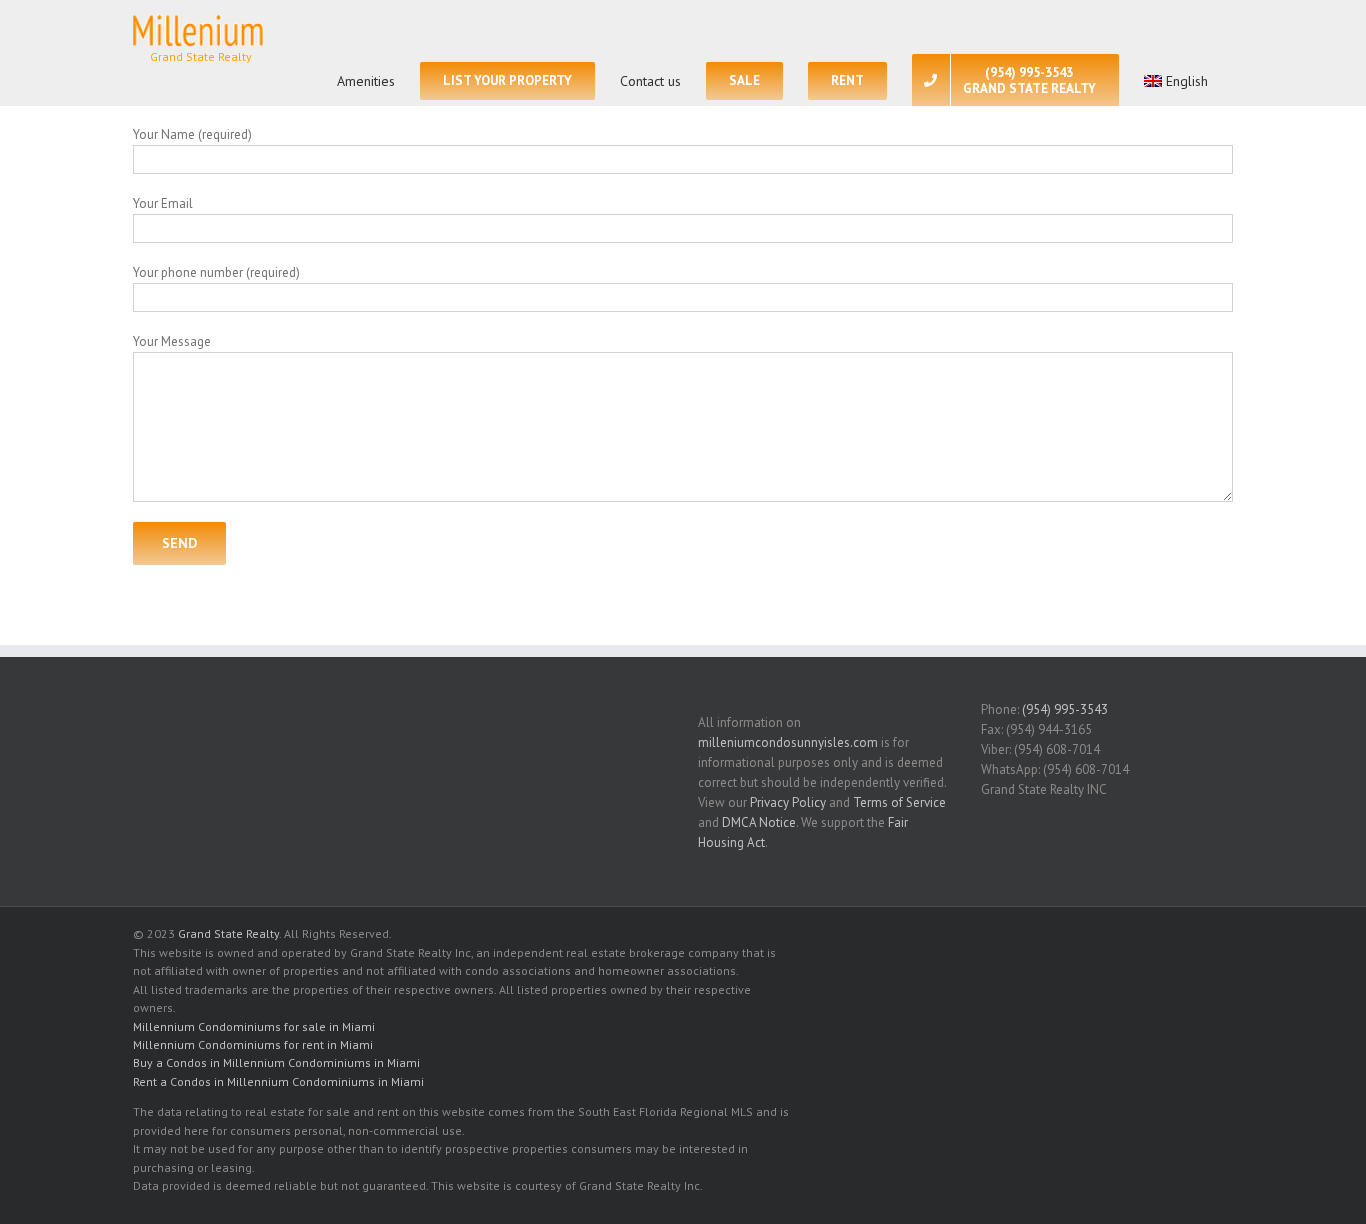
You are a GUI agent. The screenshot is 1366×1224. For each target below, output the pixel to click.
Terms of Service (899, 802)
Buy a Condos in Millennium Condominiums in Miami (276, 1062)
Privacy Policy (788, 802)
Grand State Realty (228, 933)
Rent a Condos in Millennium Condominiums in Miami (278, 1081)
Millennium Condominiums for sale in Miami (254, 1026)
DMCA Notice (759, 822)
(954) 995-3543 (1065, 709)
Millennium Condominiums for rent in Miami (253, 1044)
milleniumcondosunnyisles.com (788, 742)
